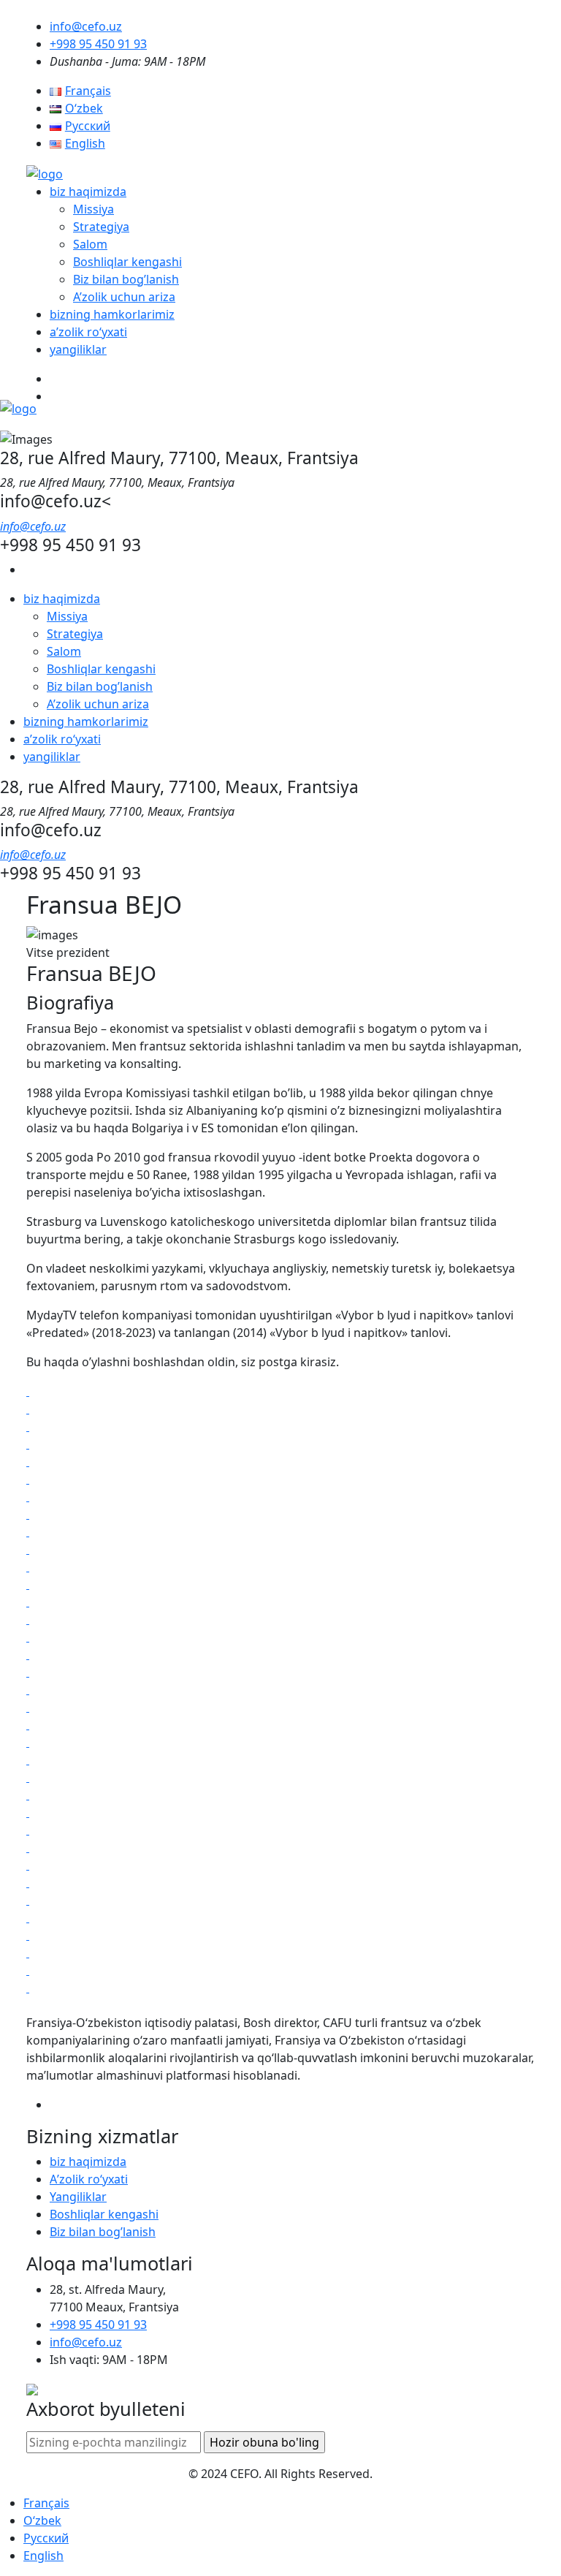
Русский (46, 2538)
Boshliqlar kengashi (127, 262)
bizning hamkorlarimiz (112, 314)
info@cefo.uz (86, 26)
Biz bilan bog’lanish (126, 279)
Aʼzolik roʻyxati (89, 2179)
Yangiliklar (78, 2197)
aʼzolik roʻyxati (88, 332)
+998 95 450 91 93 (98, 44)
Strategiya (101, 227)
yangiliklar (78, 349)
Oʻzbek (42, 2520)
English (43, 2556)
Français (46, 2503)
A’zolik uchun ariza (124, 297)
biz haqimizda (88, 192)
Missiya (93, 209)
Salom (90, 244)
